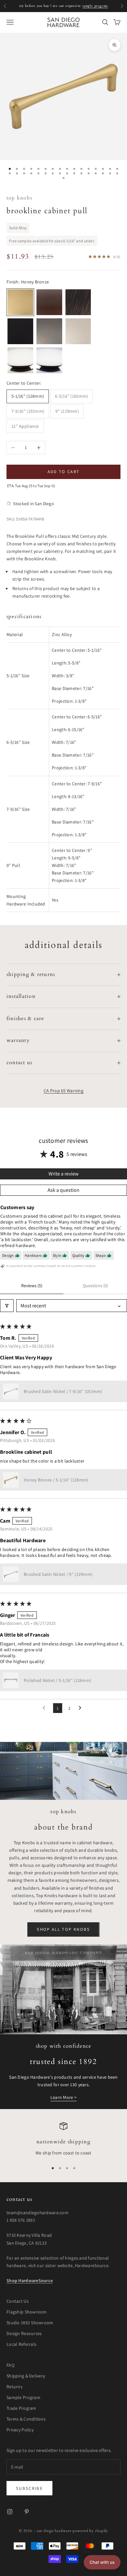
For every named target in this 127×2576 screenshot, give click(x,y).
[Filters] (7, 1306)
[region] (63, 2139)
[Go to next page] (82, 1708)
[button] (11, 1391)
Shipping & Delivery (26, 2376)
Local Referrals (21, 2344)
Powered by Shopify (90, 2531)
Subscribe (29, 2488)
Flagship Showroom (27, 2312)
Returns (14, 2387)
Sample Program (23, 2397)
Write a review (63, 1174)
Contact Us (18, 2301)
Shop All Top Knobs (63, 1929)
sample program (95, 6)
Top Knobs (19, 198)
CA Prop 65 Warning (63, 1091)
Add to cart (64, 472)
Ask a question (63, 1190)
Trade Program (21, 2408)
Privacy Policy (20, 2430)
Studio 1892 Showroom (30, 2323)
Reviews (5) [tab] (32, 1286)
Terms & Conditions (26, 2419)
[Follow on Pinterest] (27, 2512)
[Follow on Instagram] (10, 2512)
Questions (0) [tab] (95, 1286)
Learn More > (63, 2097)
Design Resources (24, 2333)
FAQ (10, 2365)
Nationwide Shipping (63, 2142)
